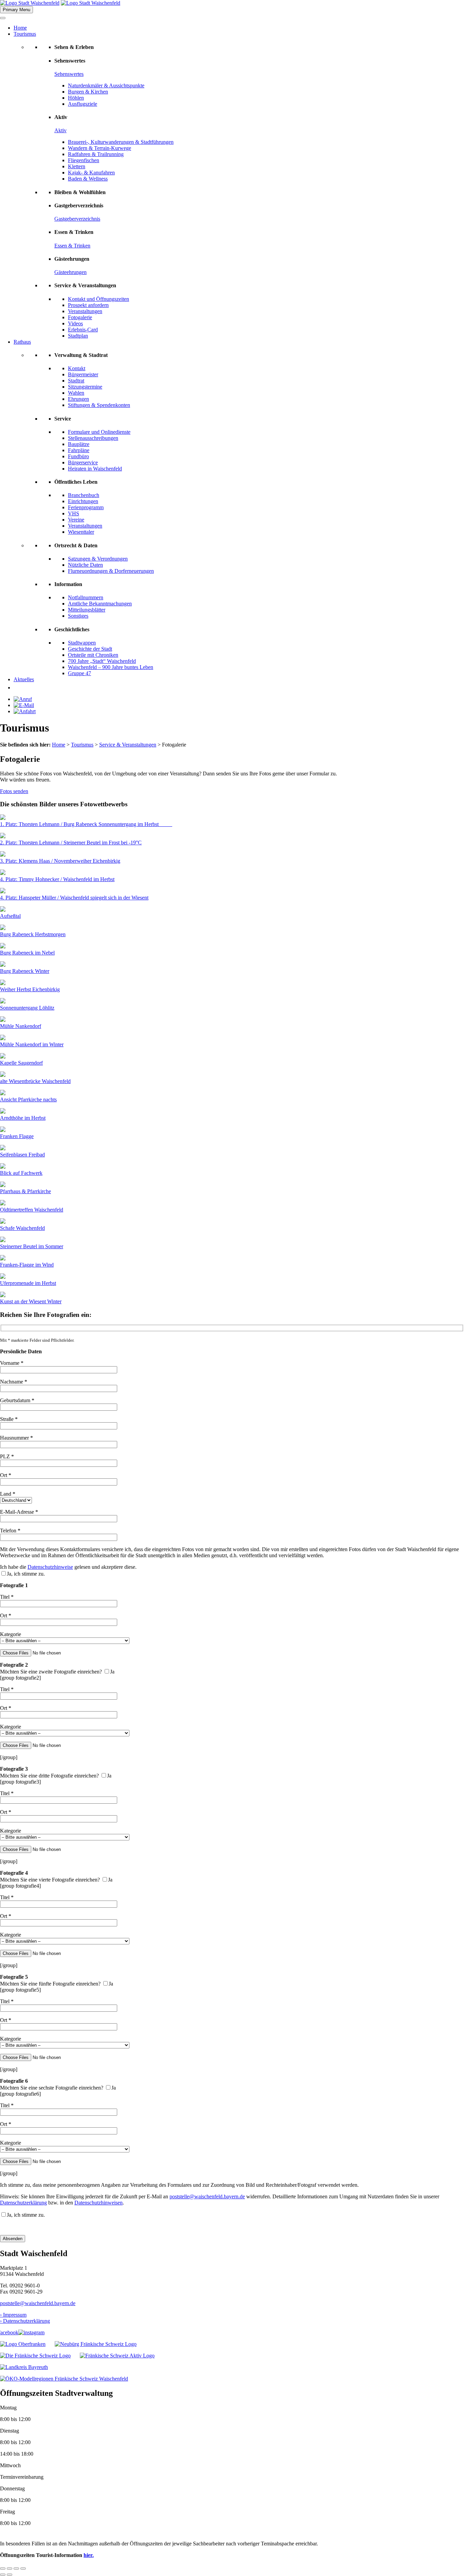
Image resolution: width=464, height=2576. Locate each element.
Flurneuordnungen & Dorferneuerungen (111, 571)
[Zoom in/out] (23, 2569)
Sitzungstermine (85, 387)
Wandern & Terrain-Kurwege (100, 148)
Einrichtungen (83, 501)
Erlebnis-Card (83, 330)
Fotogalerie (80, 317)
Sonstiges (78, 616)
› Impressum (13, 2315)
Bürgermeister (83, 374)
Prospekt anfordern (88, 305)
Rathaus (22, 342)
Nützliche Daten (85, 565)
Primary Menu (16, 10)
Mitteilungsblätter (87, 610)
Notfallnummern (86, 597)
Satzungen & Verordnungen (98, 559)
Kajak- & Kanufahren (91, 173)
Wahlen (76, 393)
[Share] (10, 2569)
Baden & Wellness (88, 179)
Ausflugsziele (83, 104)
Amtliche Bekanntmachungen (100, 604)
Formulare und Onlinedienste (99, 432)
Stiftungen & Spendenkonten (99, 405)
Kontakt (77, 368)
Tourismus (25, 34)
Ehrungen (78, 399)
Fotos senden (14, 791)
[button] (17, 688)
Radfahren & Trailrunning (96, 154)
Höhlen (76, 98)
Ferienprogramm (86, 507)
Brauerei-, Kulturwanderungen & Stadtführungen (121, 142)
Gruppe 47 (79, 673)
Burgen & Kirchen (88, 92)
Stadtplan (78, 336)
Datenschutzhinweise (50, 1567)
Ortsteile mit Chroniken (93, 655)
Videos (75, 323)
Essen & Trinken (72, 246)
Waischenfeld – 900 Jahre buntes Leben (111, 667)
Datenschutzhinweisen (99, 2203)
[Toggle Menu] (3, 18)
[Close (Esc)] (3, 2569)
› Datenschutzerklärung (25, 2321)
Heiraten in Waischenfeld (95, 469)
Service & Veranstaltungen (128, 745)
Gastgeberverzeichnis (77, 219)
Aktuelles (24, 679)
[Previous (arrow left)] (3, 2575)
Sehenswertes (69, 74)
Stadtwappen (82, 643)
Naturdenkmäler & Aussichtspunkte (106, 85)
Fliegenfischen (84, 160)
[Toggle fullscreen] (16, 2569)
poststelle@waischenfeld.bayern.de (207, 2196)
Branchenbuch (84, 495)
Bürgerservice (83, 462)
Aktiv (60, 130)
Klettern (77, 166)
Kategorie (11, 1634)
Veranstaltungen (85, 311)
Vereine (76, 520)
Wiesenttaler (81, 532)
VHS (74, 513)
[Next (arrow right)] (10, 2575)
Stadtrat (76, 381)
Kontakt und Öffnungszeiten (99, 299)
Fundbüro (78, 456)
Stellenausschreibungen (93, 438)
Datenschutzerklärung (23, 2203)
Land (8, 1494)
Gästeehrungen (70, 272)
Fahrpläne (79, 450)
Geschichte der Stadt (90, 649)
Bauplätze (79, 444)
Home (20, 28)
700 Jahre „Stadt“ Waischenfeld (102, 661)
